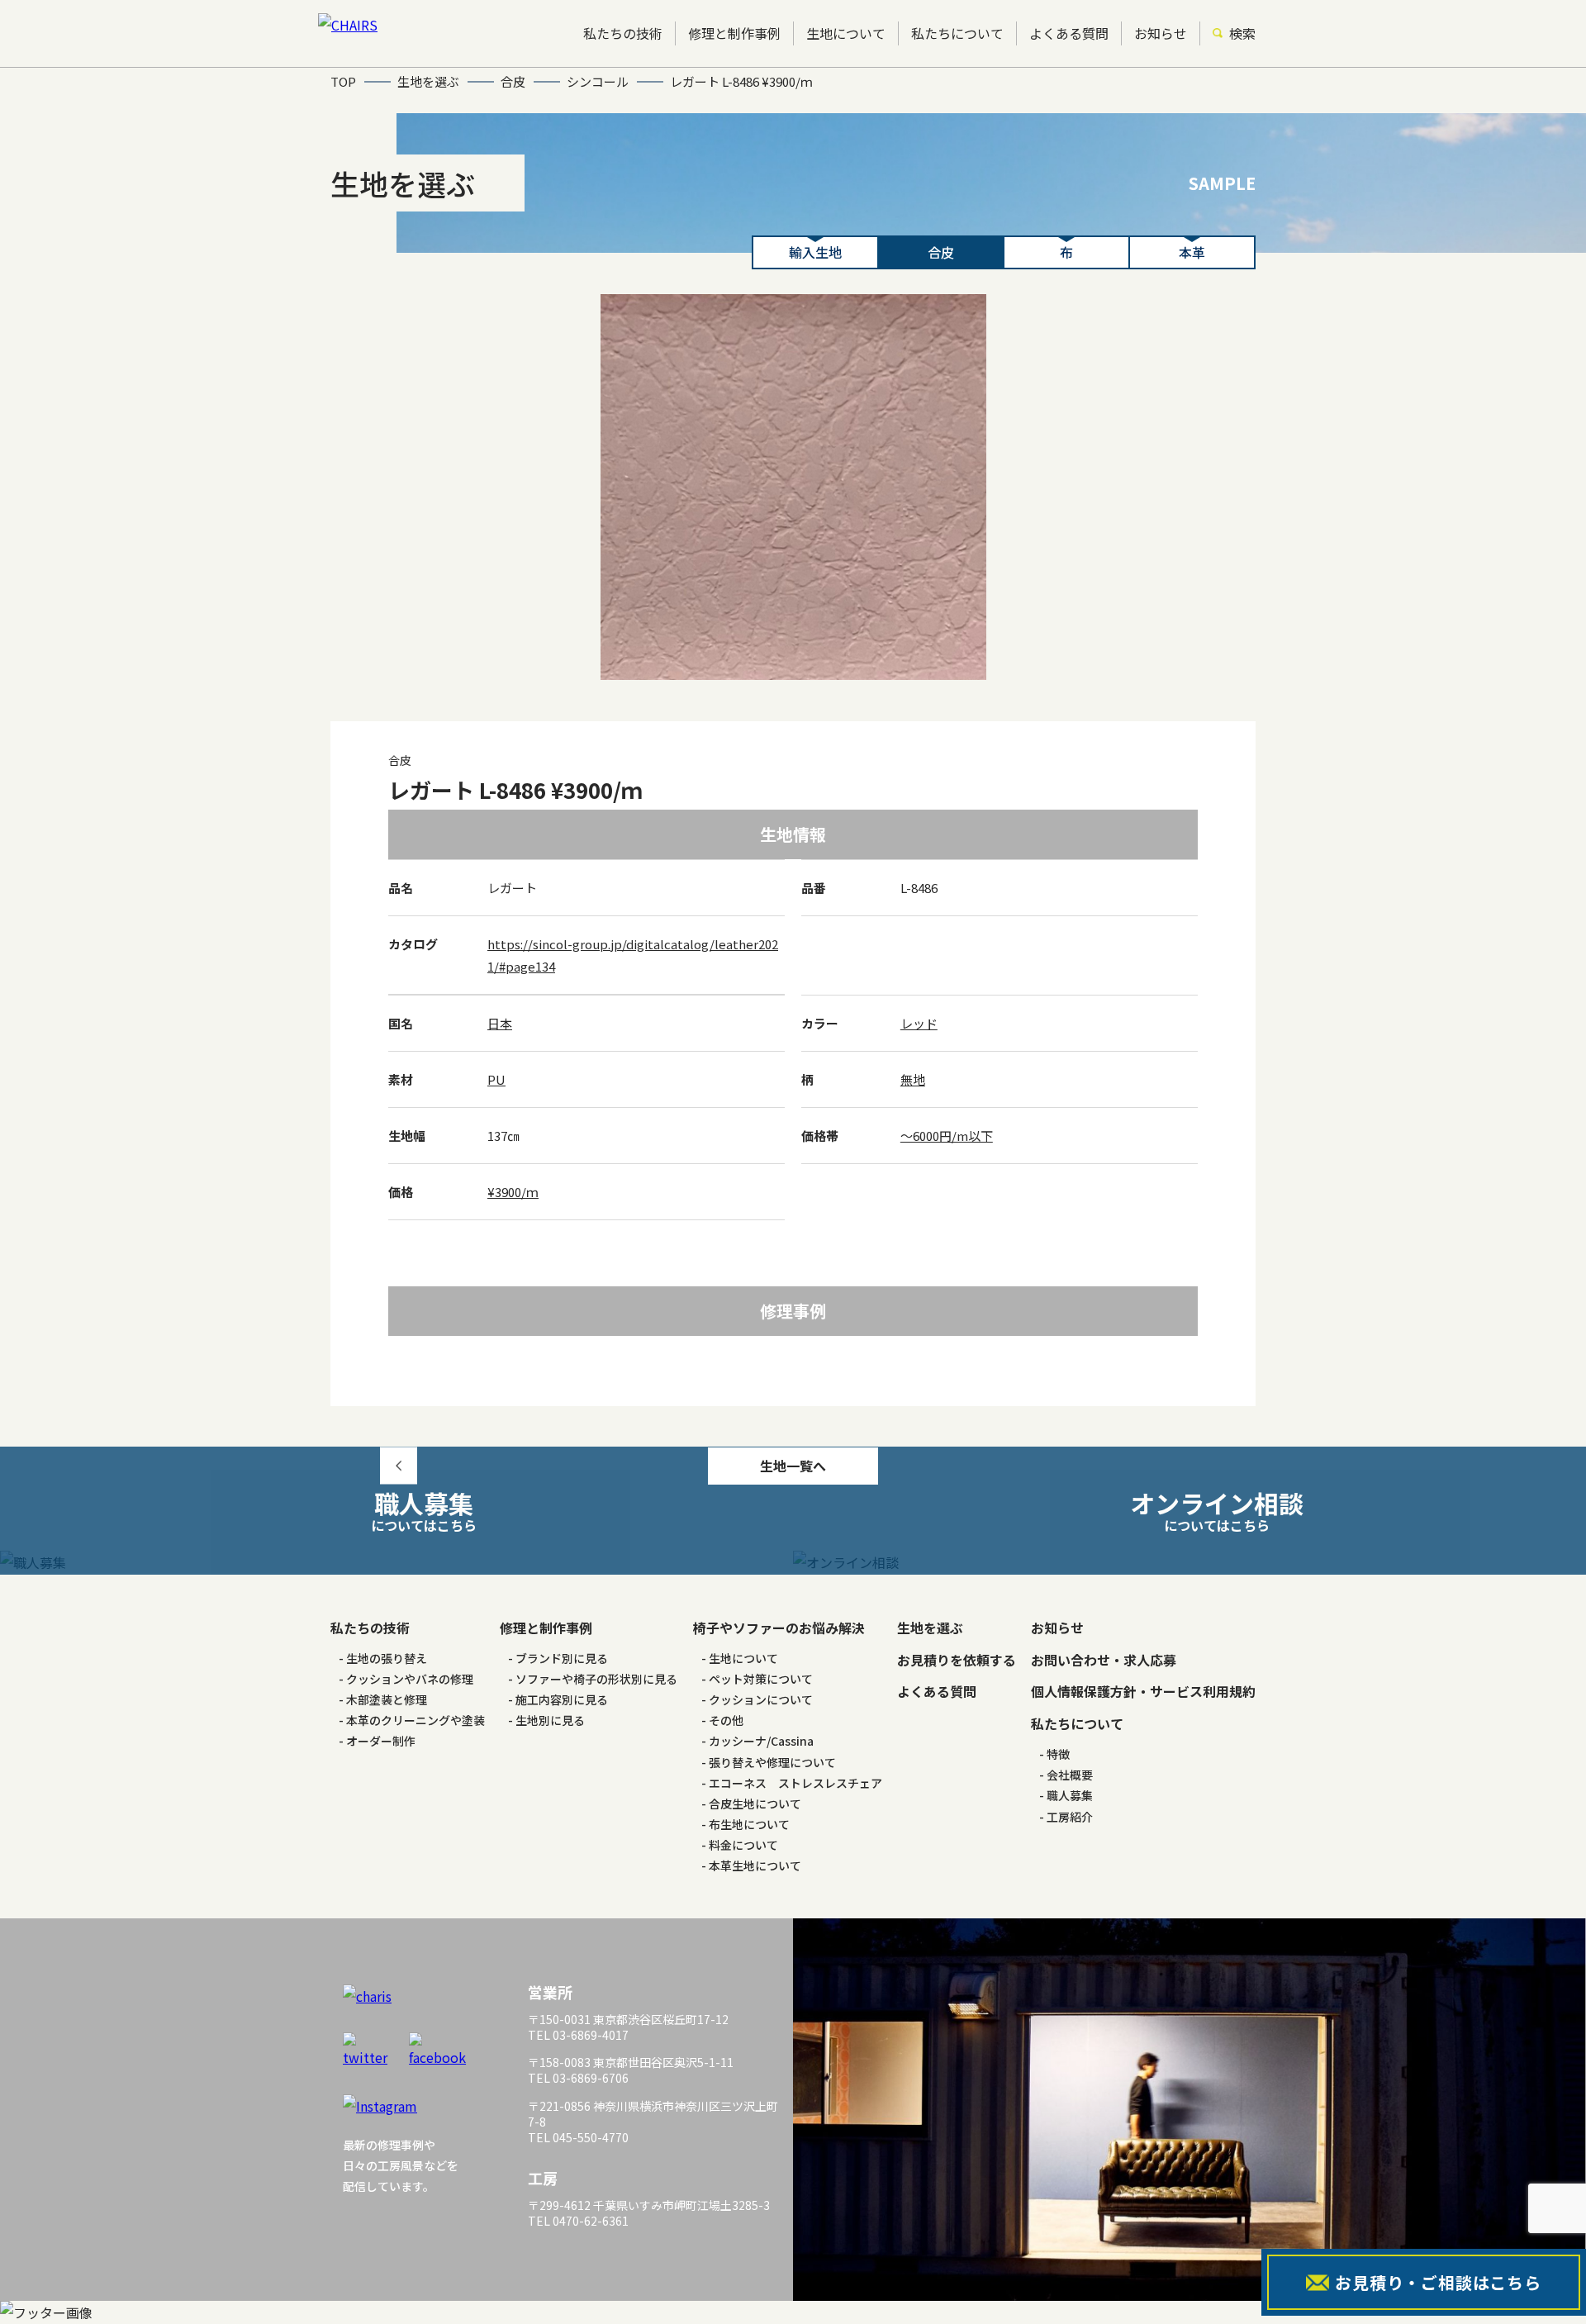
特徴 (1058, 1754)
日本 (500, 1023)
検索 (1242, 33)
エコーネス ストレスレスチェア (795, 1783)
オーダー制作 (381, 1741)
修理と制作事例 (734, 33)
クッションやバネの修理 (410, 1679)
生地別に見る (550, 1720)
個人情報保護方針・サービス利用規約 (1143, 1691)
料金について (743, 1845)
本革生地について (755, 1865)
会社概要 (1070, 1775)
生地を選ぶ (930, 1628)
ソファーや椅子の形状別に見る (596, 1679)
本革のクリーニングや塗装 (415, 1720)
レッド (919, 1023)
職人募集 (1070, 1795)
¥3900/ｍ (513, 1192)
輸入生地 (815, 252)
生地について (846, 33)
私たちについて (957, 33)
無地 (913, 1079)
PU (496, 1079)
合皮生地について (755, 1804)
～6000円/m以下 (947, 1136)
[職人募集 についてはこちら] (396, 1563)
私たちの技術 (623, 33)
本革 (1192, 252)
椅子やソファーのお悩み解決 (779, 1628)
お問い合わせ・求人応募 (1104, 1660)
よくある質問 (1069, 33)
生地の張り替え (387, 1658)
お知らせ (1161, 33)
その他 (726, 1720)
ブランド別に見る (562, 1658)
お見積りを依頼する (957, 1660)
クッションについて (761, 1699)
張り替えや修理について (772, 1762)
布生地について (749, 1824)
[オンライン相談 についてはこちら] (1189, 1563)
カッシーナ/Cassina (761, 1741)
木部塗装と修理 (387, 1699)
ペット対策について (761, 1679)
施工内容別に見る (562, 1699)
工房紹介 (1070, 1817)
